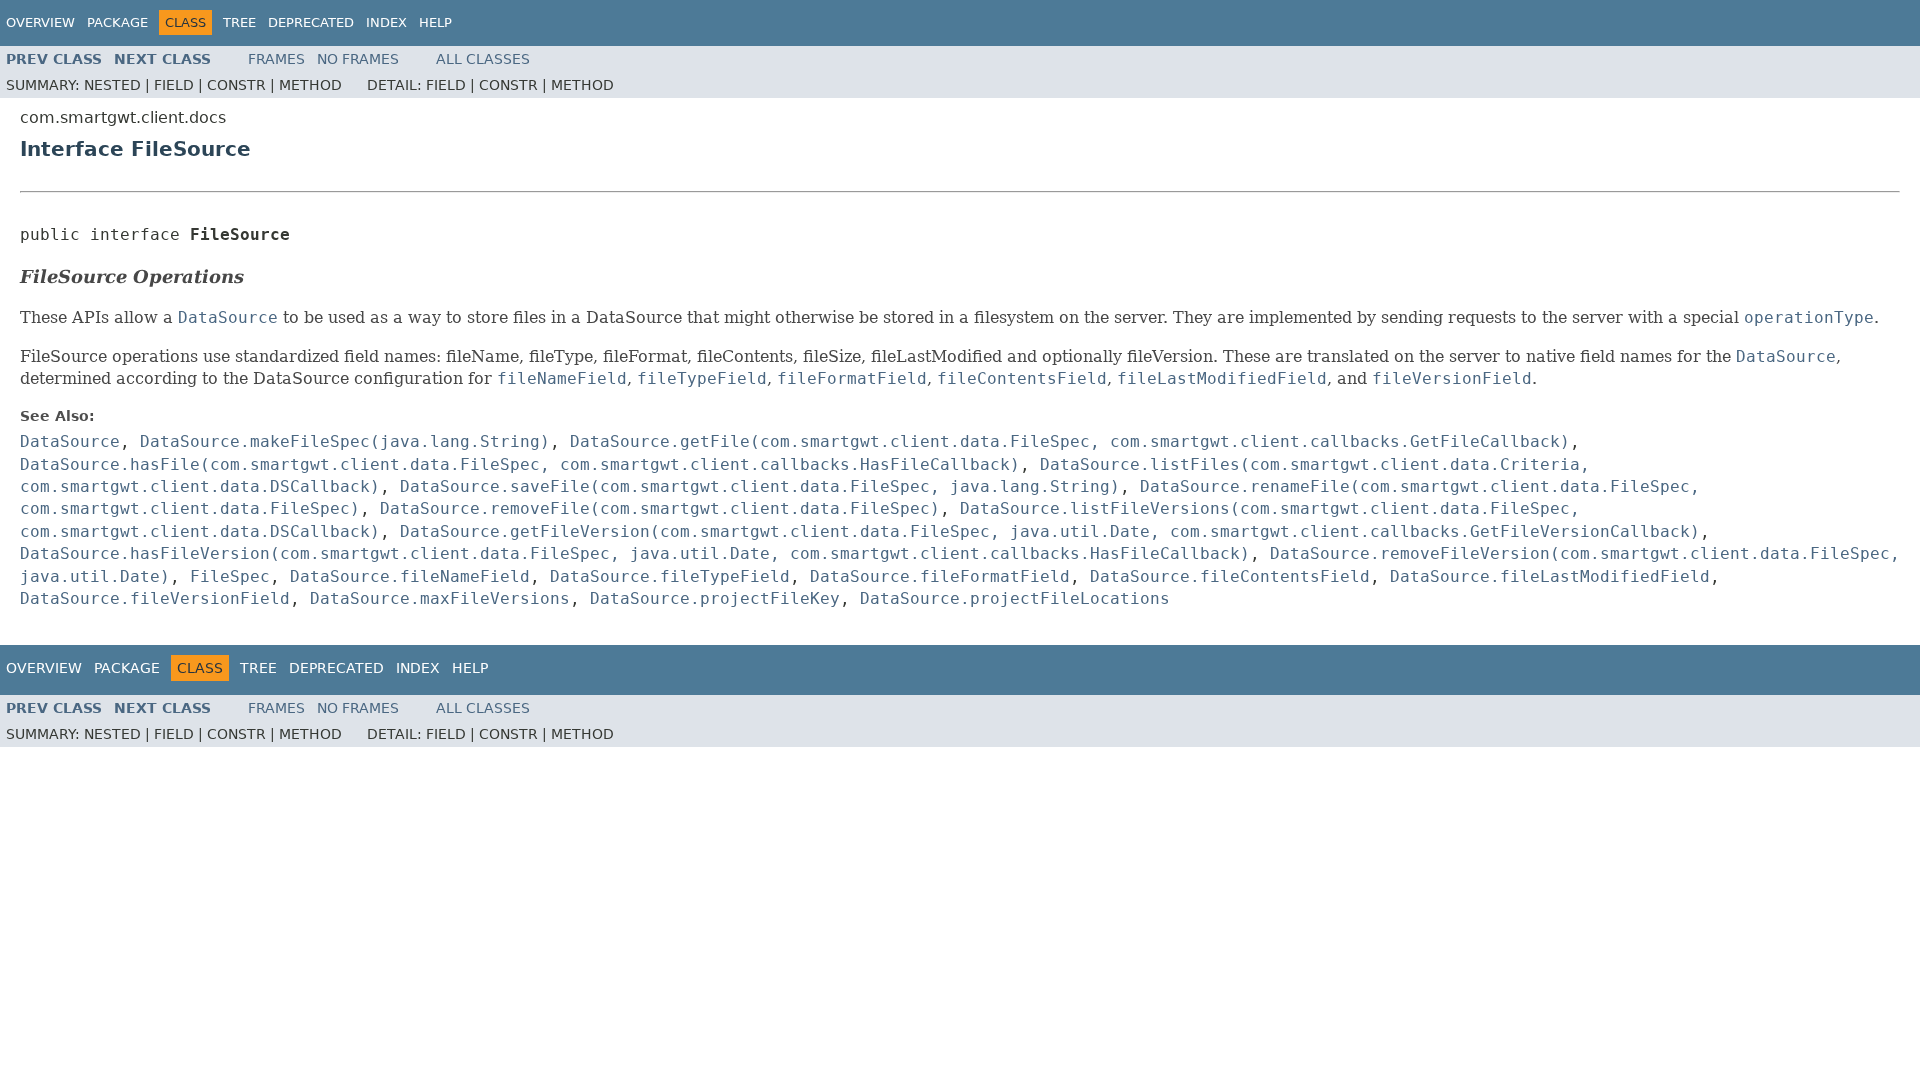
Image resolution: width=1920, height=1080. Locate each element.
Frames (276, 59)
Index (386, 22)
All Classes (483, 59)
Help (435, 22)
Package (117, 22)
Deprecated (311, 22)
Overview (40, 22)
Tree (239, 22)
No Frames (358, 59)
